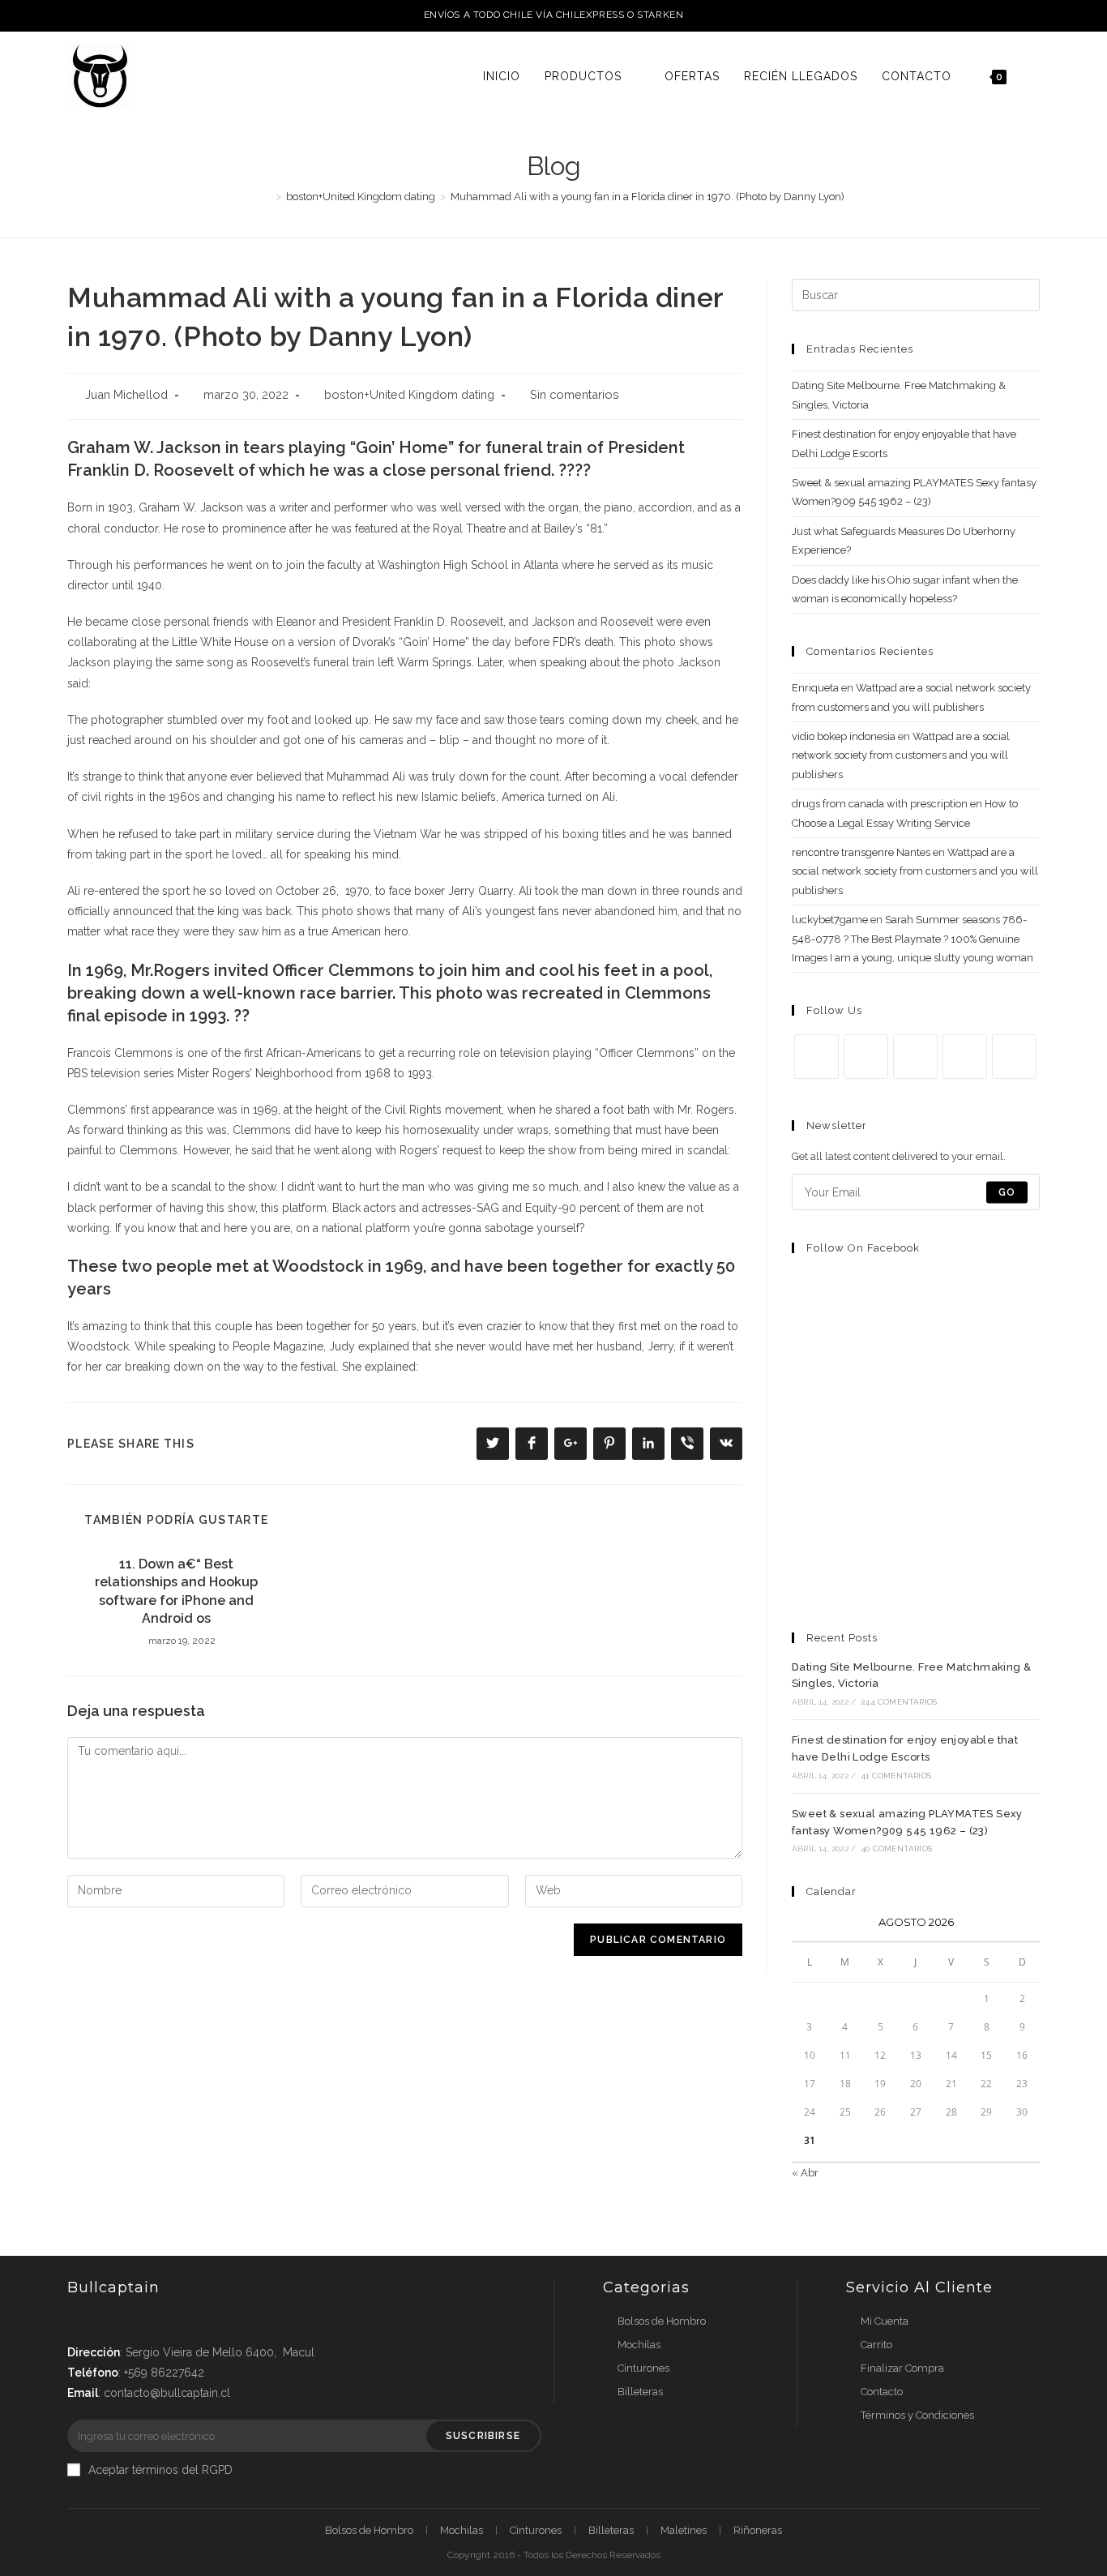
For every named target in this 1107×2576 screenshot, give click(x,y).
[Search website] (1035, 76)
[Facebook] (866, 1057)
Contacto (882, 2392)
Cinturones (643, 2368)
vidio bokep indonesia (844, 736)
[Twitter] (816, 1057)
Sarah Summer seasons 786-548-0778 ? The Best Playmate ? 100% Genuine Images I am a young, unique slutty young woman (913, 939)
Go (1007, 1192)
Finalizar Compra (902, 2368)
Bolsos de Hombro (662, 2321)
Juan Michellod (126, 394)
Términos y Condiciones (917, 2415)
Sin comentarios (575, 394)
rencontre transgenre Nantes (861, 852)
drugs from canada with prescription (880, 804)
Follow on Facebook (863, 1248)
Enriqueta (815, 688)
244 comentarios (899, 1702)
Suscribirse (483, 2436)
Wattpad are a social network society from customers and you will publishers (901, 755)
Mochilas (639, 2345)
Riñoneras (758, 2530)
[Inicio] (267, 197)
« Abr (805, 2173)
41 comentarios (896, 1776)
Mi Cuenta (885, 2321)
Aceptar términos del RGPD (160, 2470)
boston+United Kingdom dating (409, 394)
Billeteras (640, 2392)
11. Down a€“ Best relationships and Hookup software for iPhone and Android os (176, 1591)
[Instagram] (915, 1057)
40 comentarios (896, 1849)
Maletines (684, 2530)
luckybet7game (830, 920)
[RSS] (1014, 1057)
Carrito (876, 2345)
